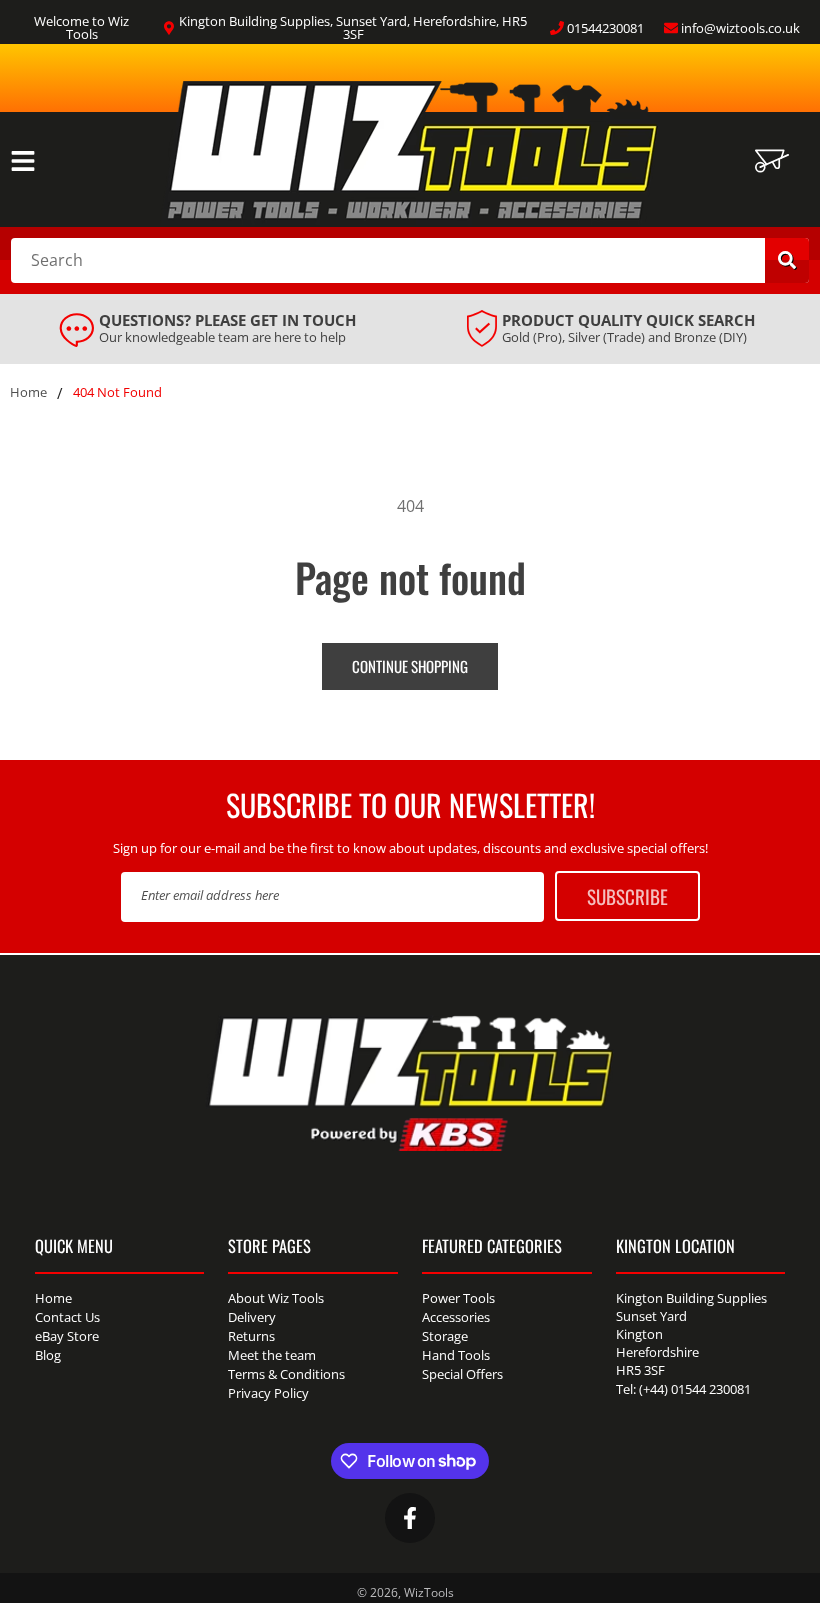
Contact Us (67, 1317)
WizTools (429, 1592)
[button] (23, 161)
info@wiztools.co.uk (740, 28)
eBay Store (67, 1336)
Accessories (456, 1317)
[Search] (787, 260)
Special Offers (462, 1374)
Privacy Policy (268, 1393)
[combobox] (410, 260)
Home (28, 393)
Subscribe (627, 896)
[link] (208, 329)
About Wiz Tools (276, 1299)
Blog (48, 1355)
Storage (445, 1336)
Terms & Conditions (286, 1374)
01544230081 (605, 28)
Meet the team (272, 1355)
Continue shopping (410, 666)
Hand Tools (456, 1355)
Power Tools (458, 1299)
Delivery (252, 1317)
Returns (251, 1336)
